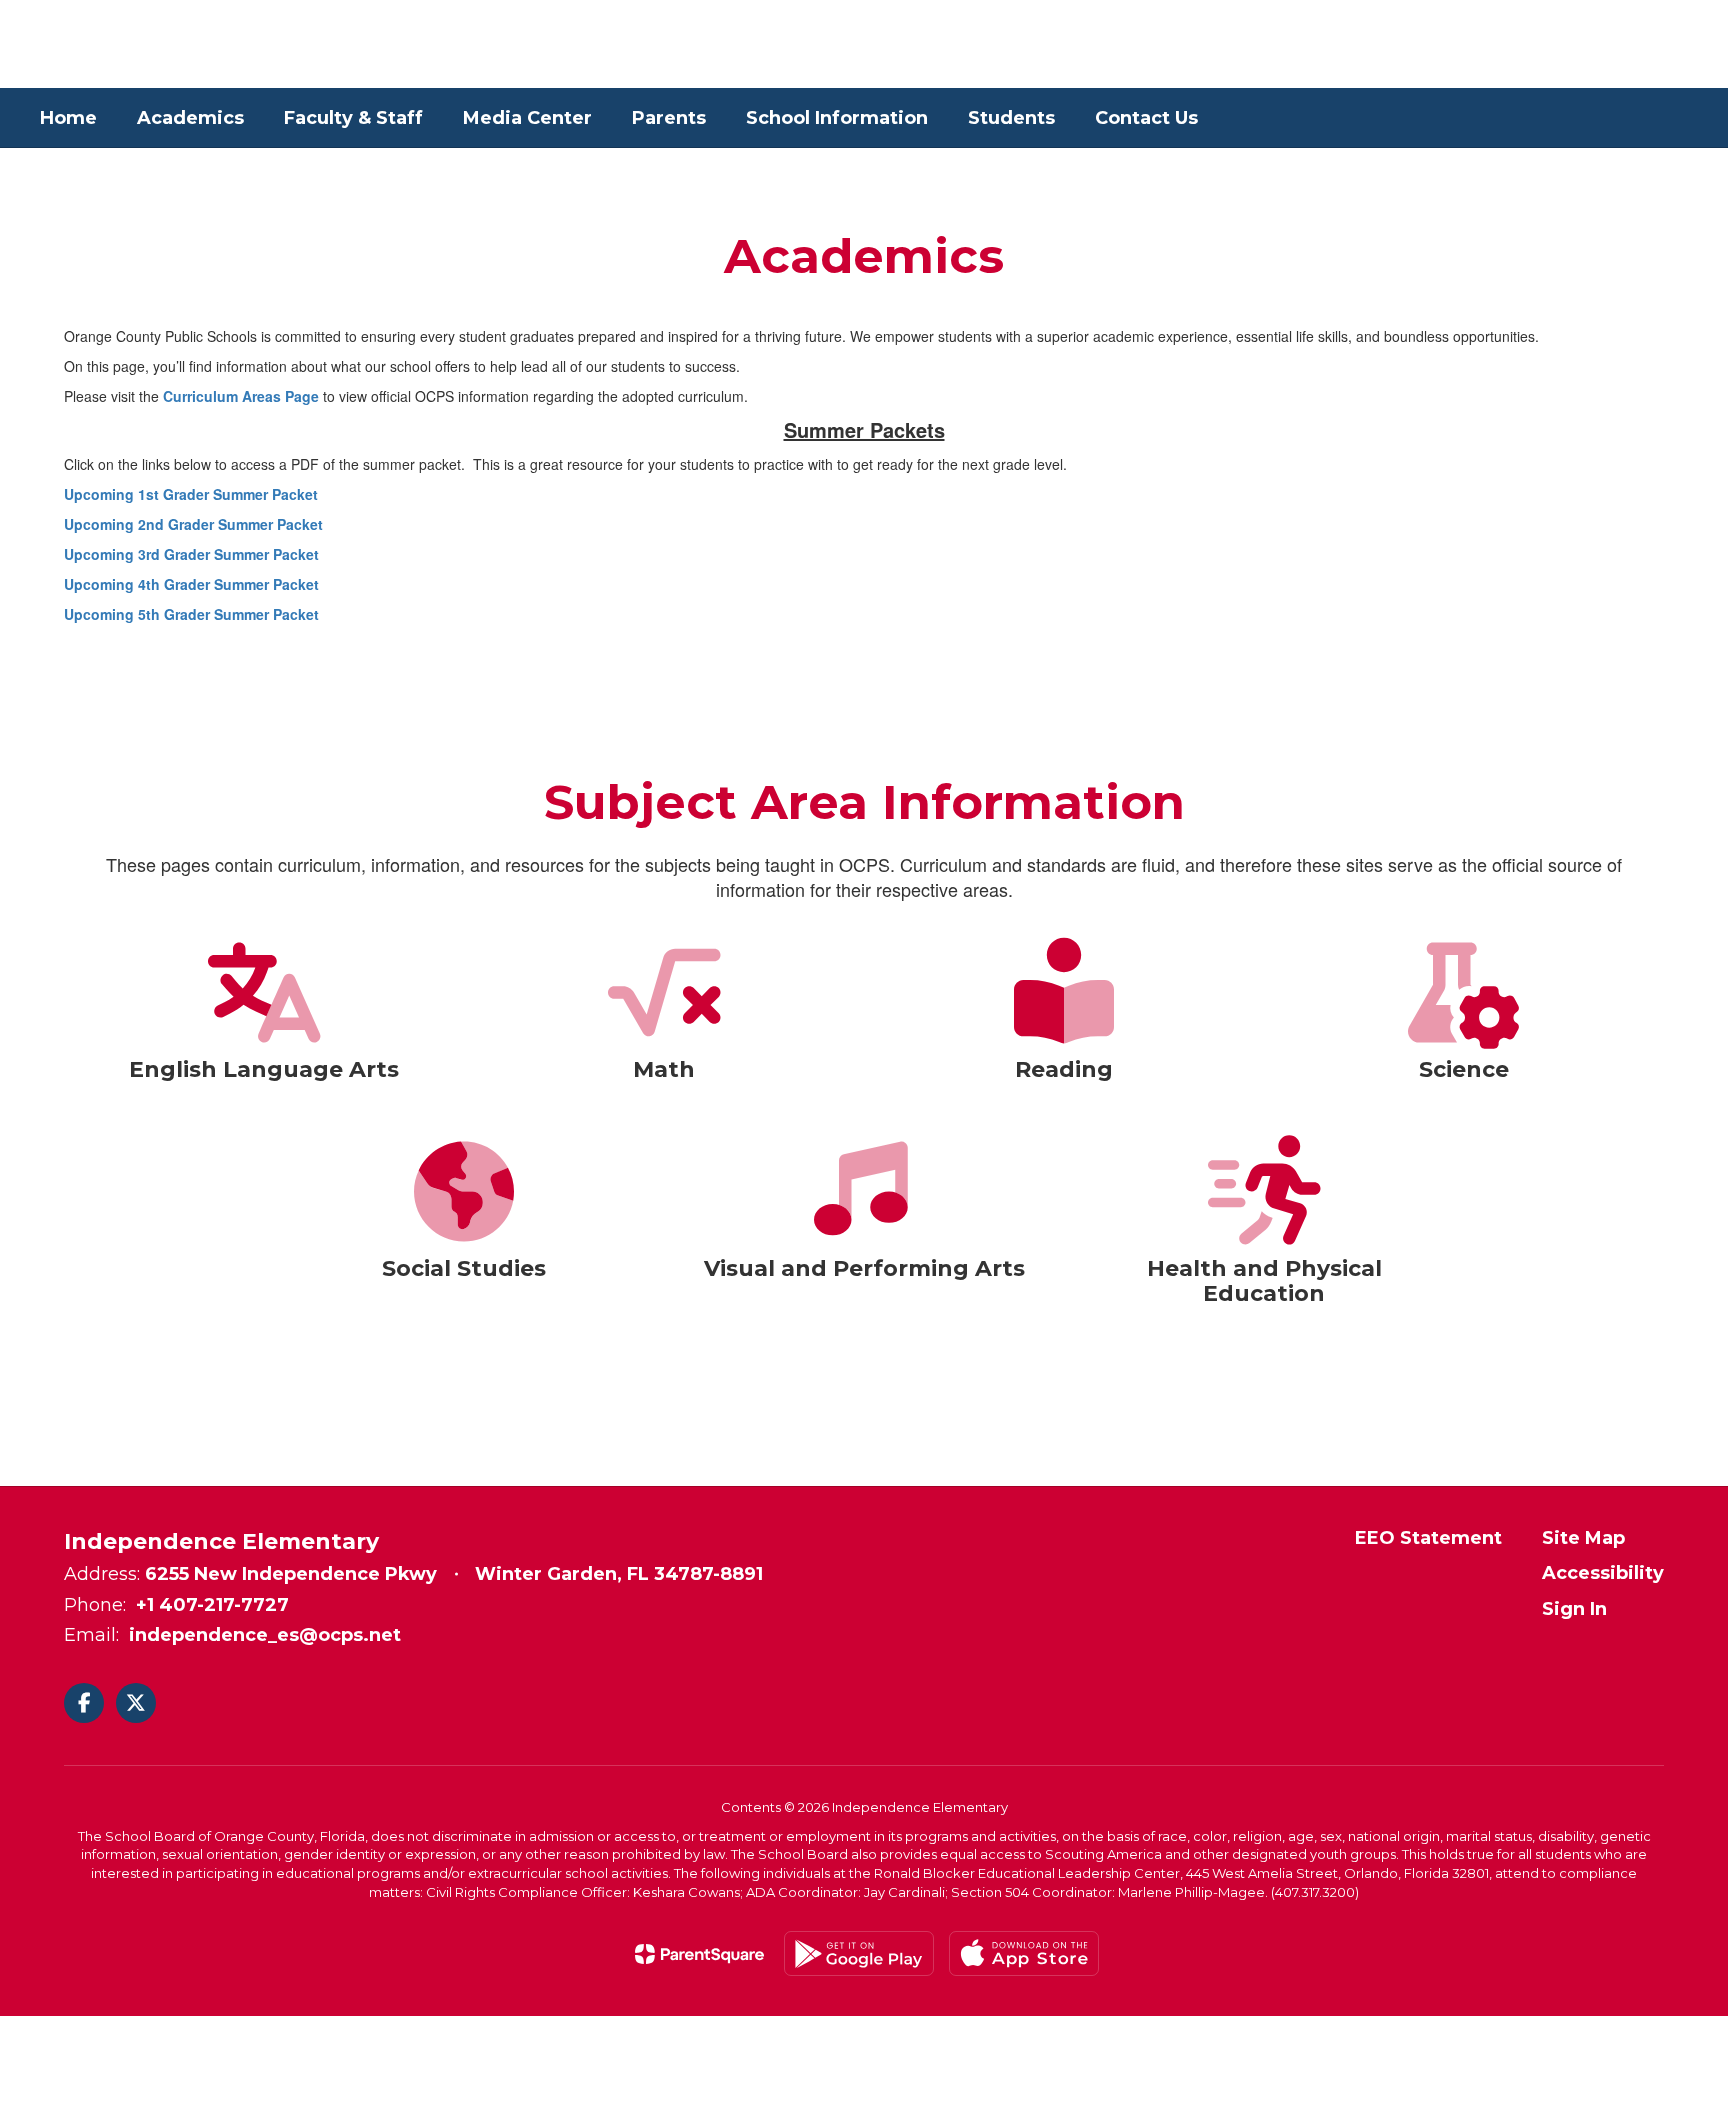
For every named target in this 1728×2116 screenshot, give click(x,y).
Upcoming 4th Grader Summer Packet (191, 584)
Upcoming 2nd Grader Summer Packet (193, 524)
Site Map (1583, 1538)
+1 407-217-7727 (212, 1605)
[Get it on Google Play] (859, 1953)
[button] (1527, 44)
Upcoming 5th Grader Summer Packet (191, 614)
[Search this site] (1678, 44)
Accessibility (1603, 1573)
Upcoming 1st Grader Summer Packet (191, 494)
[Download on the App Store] (1024, 1953)
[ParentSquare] (699, 1954)
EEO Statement (1428, 1538)
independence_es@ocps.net (265, 1635)
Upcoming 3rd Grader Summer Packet (191, 554)
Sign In (1574, 1609)
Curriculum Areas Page (241, 396)
